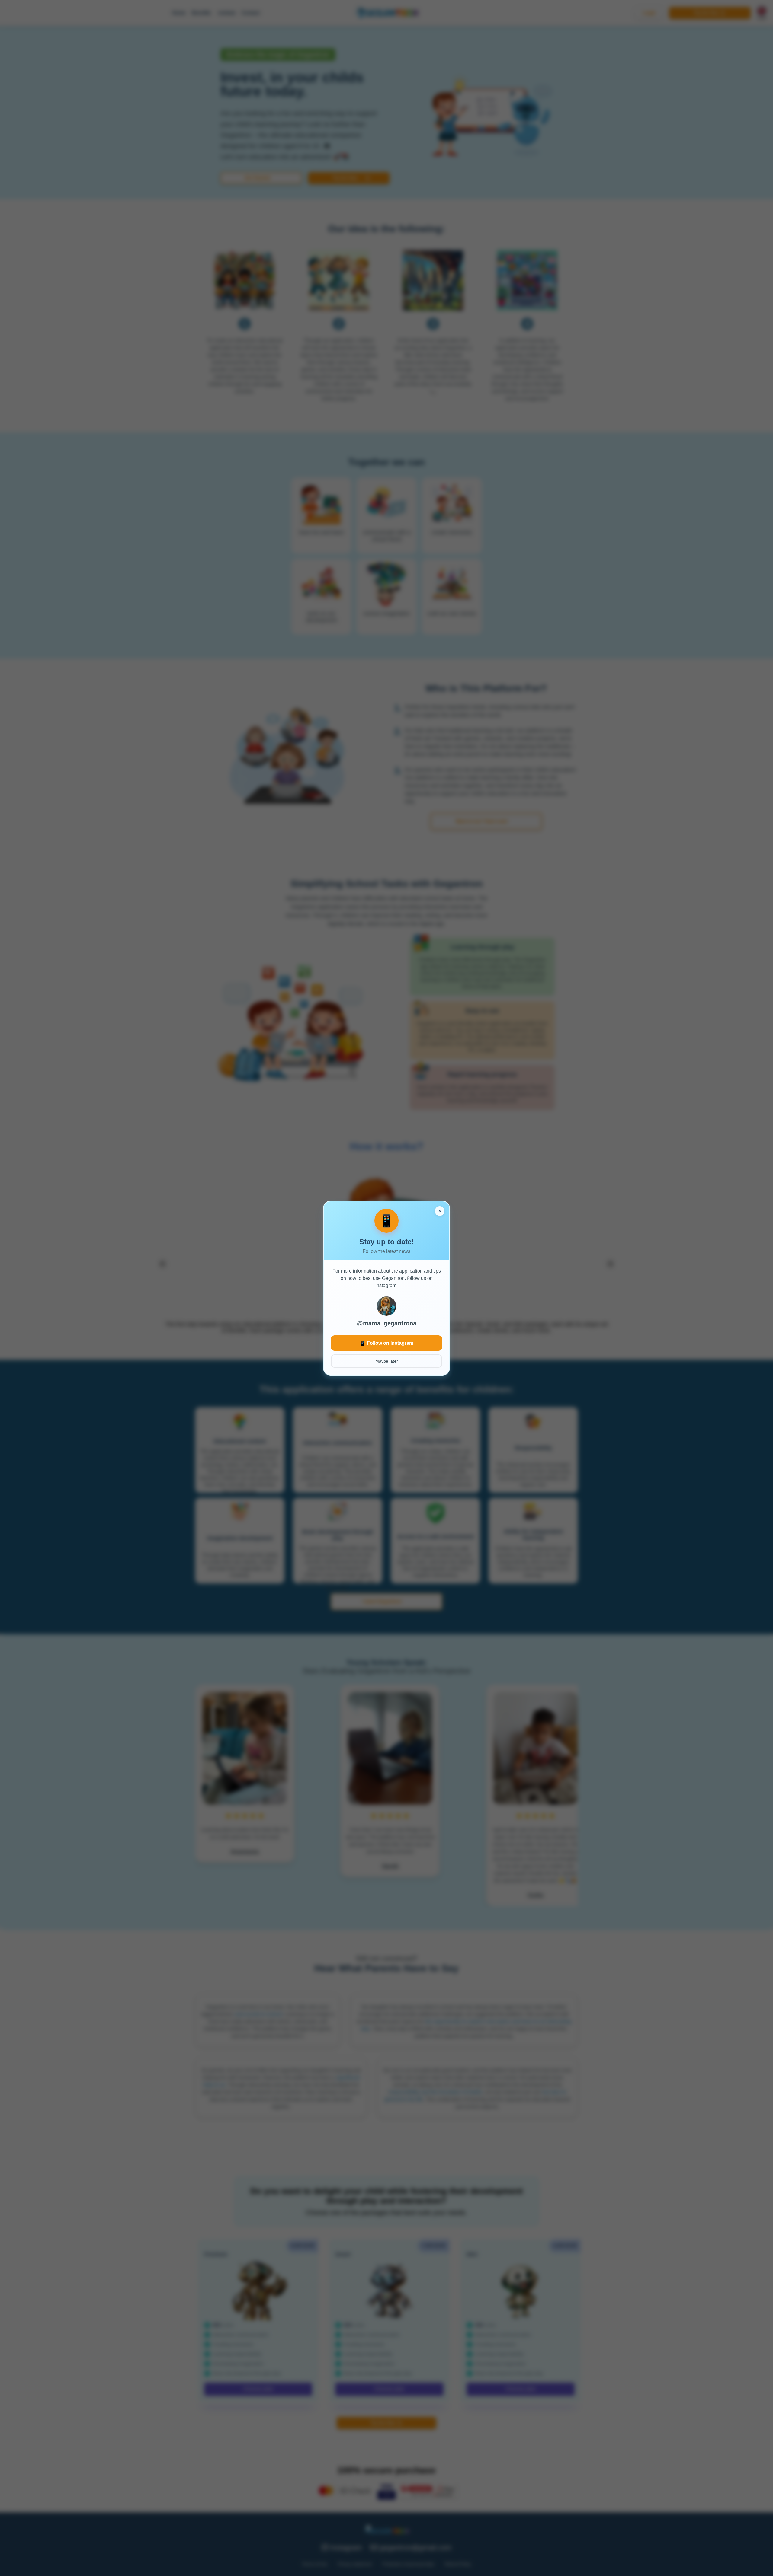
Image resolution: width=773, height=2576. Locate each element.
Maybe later (387, 1361)
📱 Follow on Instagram (386, 1343)
